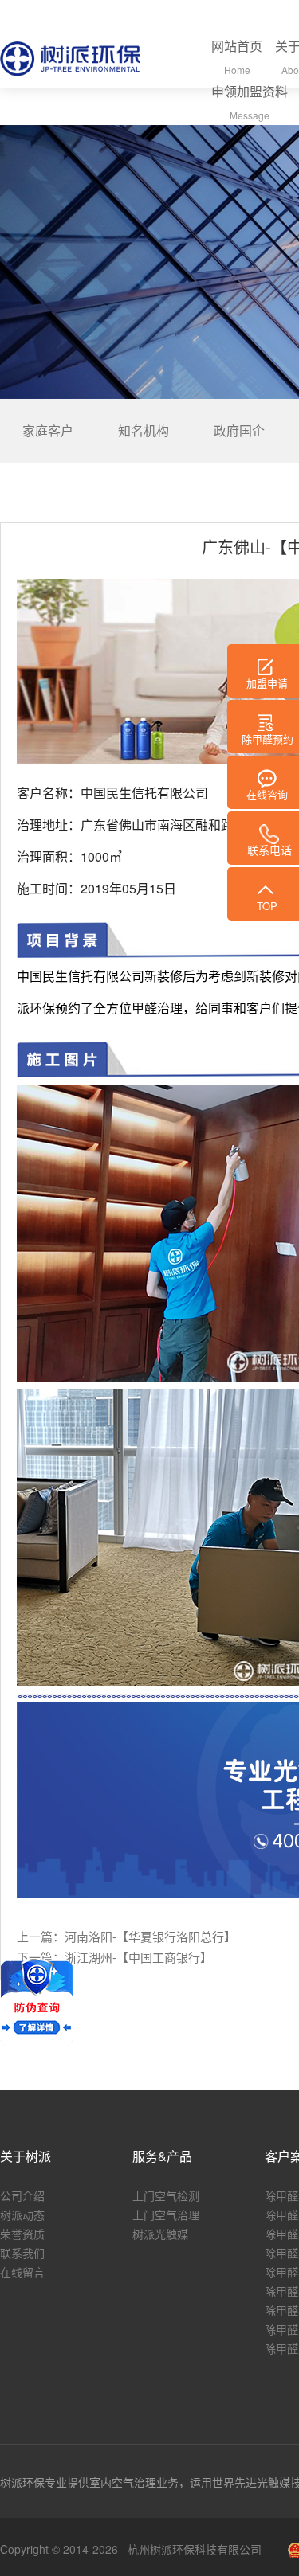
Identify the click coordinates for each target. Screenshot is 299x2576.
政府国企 (239, 430)
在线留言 (22, 2272)
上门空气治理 (166, 2214)
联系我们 (22, 2253)
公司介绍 (22, 2195)
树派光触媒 (160, 2234)
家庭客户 (48, 430)
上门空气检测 (166, 2195)
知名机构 (144, 430)
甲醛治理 (157, 1008)
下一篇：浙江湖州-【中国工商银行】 (114, 1957)
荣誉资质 (22, 2234)
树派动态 (22, 2214)
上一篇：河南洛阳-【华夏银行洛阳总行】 (126, 1937)
